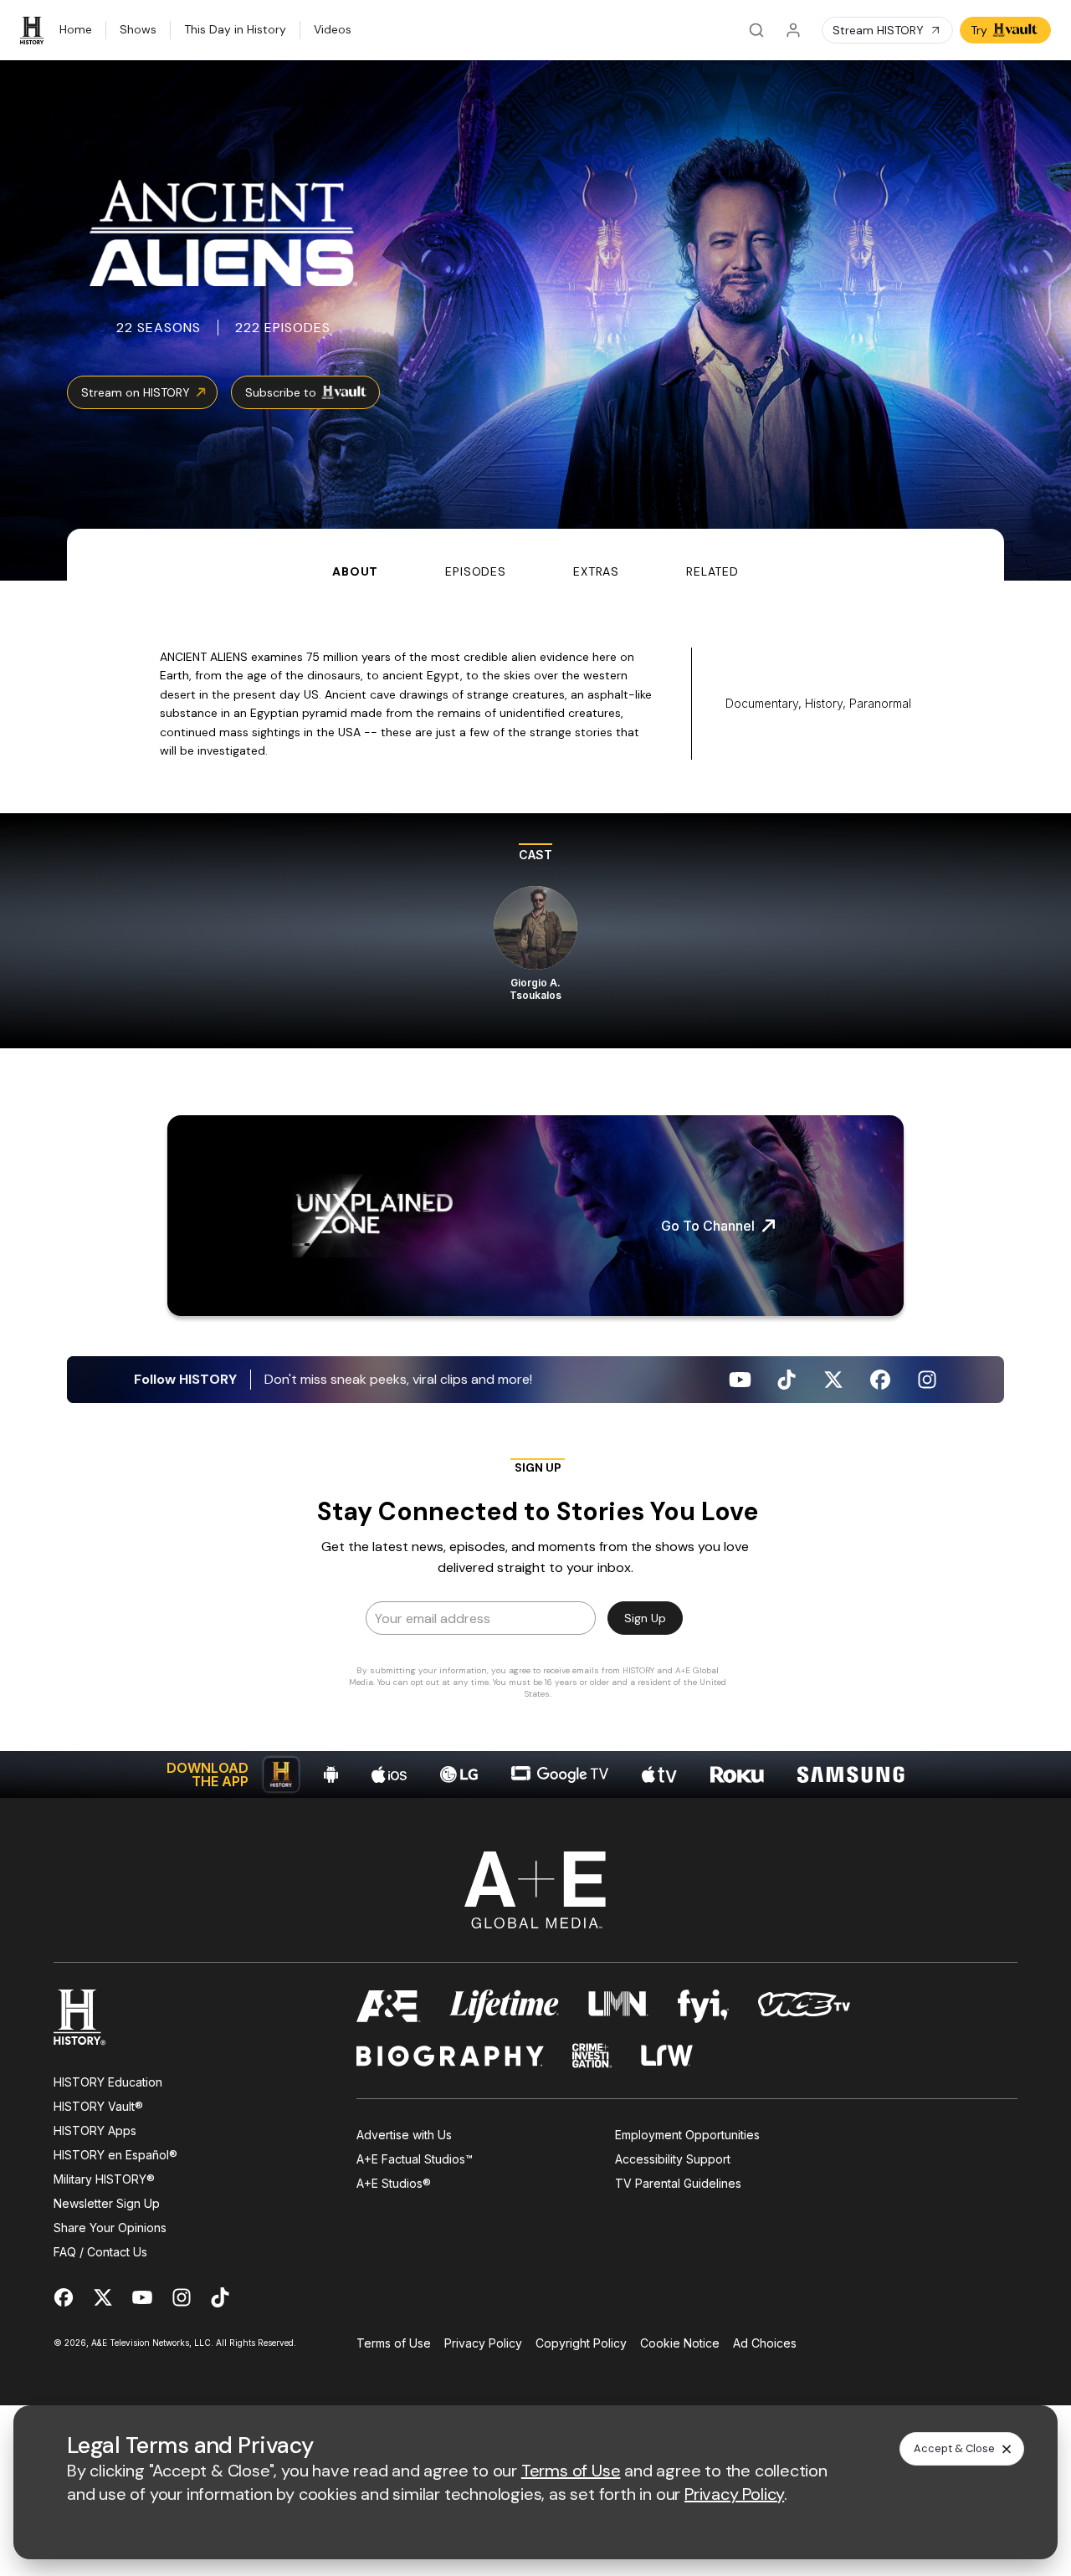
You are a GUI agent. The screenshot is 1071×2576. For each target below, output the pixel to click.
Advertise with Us (404, 2135)
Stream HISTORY (878, 30)
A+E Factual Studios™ (415, 2159)
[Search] (756, 30)
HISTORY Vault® (98, 2106)
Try (979, 30)
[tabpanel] (535, 1189)
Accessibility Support (673, 2159)
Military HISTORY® (104, 2179)
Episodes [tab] (476, 571)
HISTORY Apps (95, 2130)
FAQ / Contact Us (100, 2252)
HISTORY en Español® (115, 2155)
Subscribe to (281, 392)
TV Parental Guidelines (678, 2183)
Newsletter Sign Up (107, 2203)
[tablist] (535, 555)
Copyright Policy (581, 2343)
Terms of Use (394, 2343)
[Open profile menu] (793, 30)
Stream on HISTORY (136, 392)
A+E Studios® (394, 2183)
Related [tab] (712, 571)
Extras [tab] (596, 571)
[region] (535, 931)
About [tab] (355, 571)
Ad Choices (765, 2343)
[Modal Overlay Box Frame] (535, 1584)
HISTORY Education (108, 2082)
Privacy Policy (483, 2343)
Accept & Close (954, 2448)
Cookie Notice (680, 2343)
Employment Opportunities (687, 2135)
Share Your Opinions (110, 2228)
